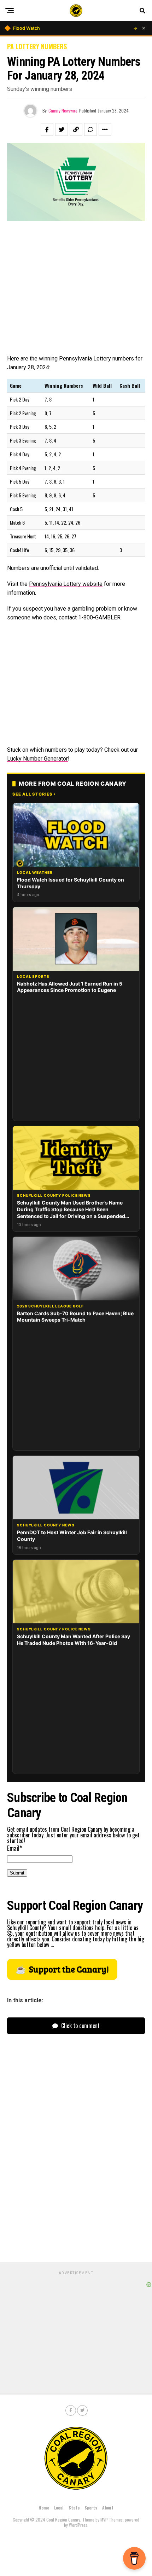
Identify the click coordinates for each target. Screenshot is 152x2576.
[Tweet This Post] (62, 129)
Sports (91, 2508)
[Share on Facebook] (47, 129)
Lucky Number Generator (37, 759)
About (108, 2508)
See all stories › (34, 794)
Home (44, 2508)
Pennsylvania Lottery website (66, 584)
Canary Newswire (63, 111)
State (74, 2508)
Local (59, 2508)
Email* (14, 1848)
